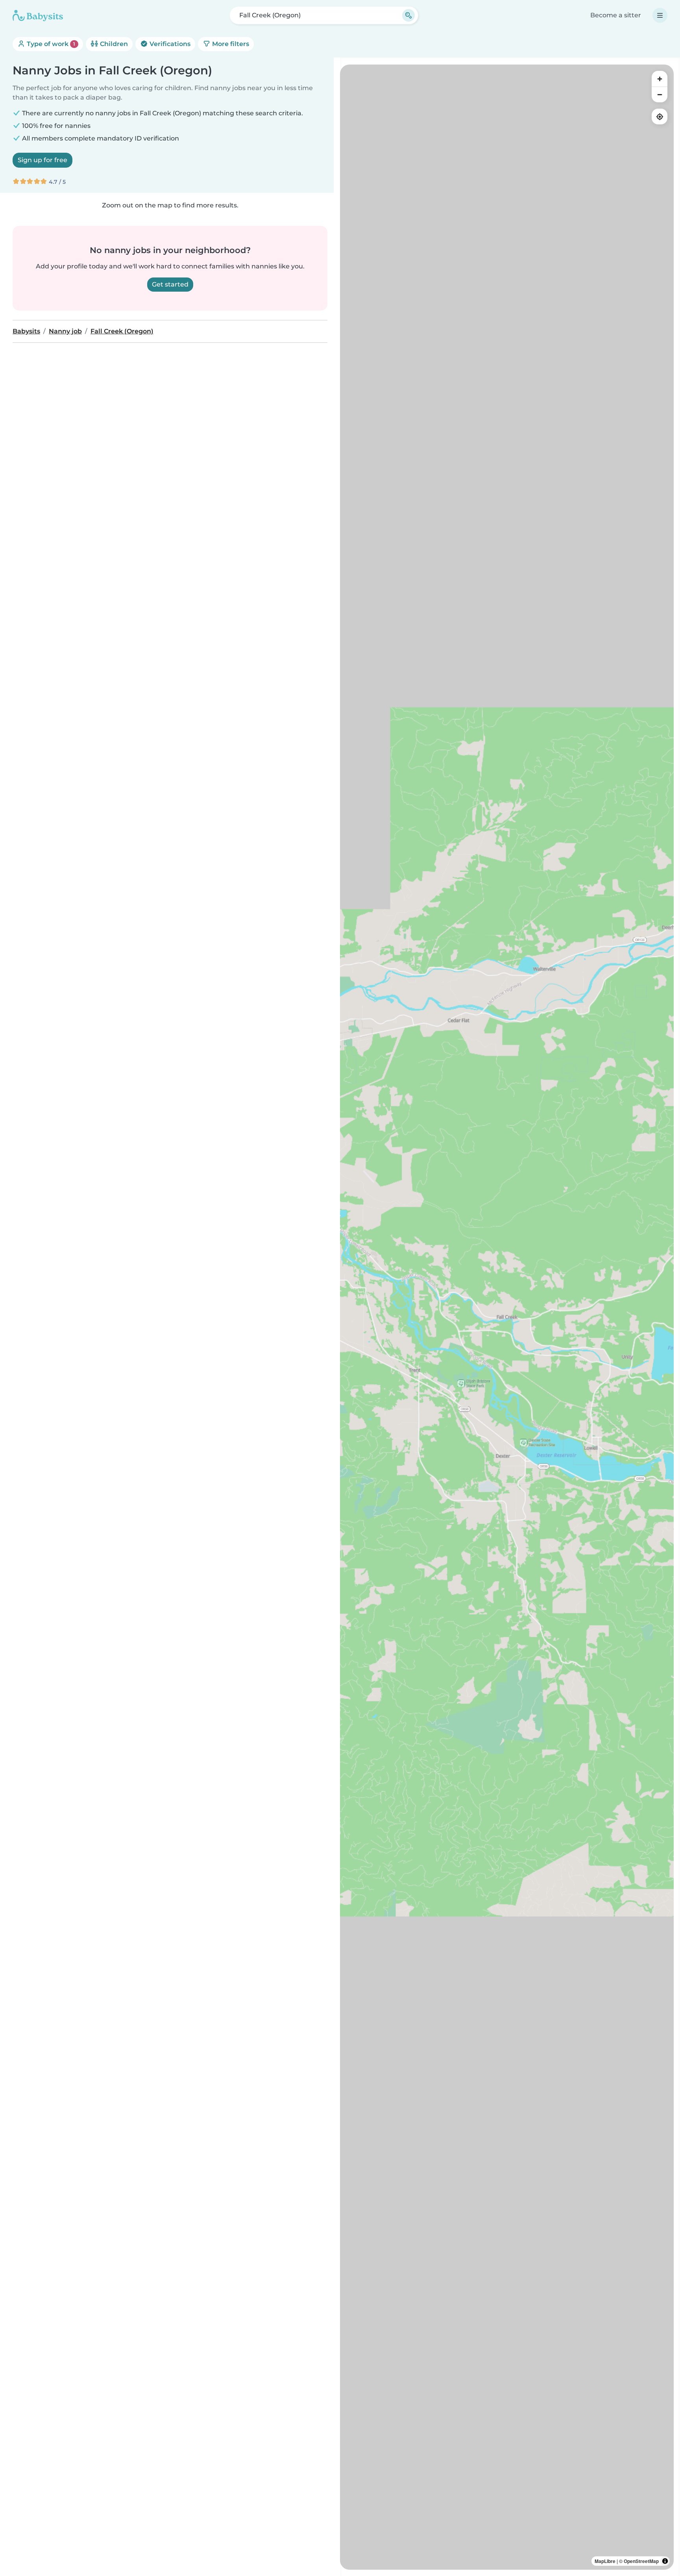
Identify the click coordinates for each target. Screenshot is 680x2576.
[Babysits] (38, 15)
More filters (230, 44)
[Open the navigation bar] (660, 15)
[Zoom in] (660, 79)
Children (113, 44)
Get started (170, 284)
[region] (507, 1317)
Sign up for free (42, 160)
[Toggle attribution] (665, 2561)
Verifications (169, 44)
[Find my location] (660, 117)
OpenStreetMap (641, 2561)
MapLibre (605, 2561)
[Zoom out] (660, 94)
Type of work (50, 44)
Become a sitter (616, 15)
